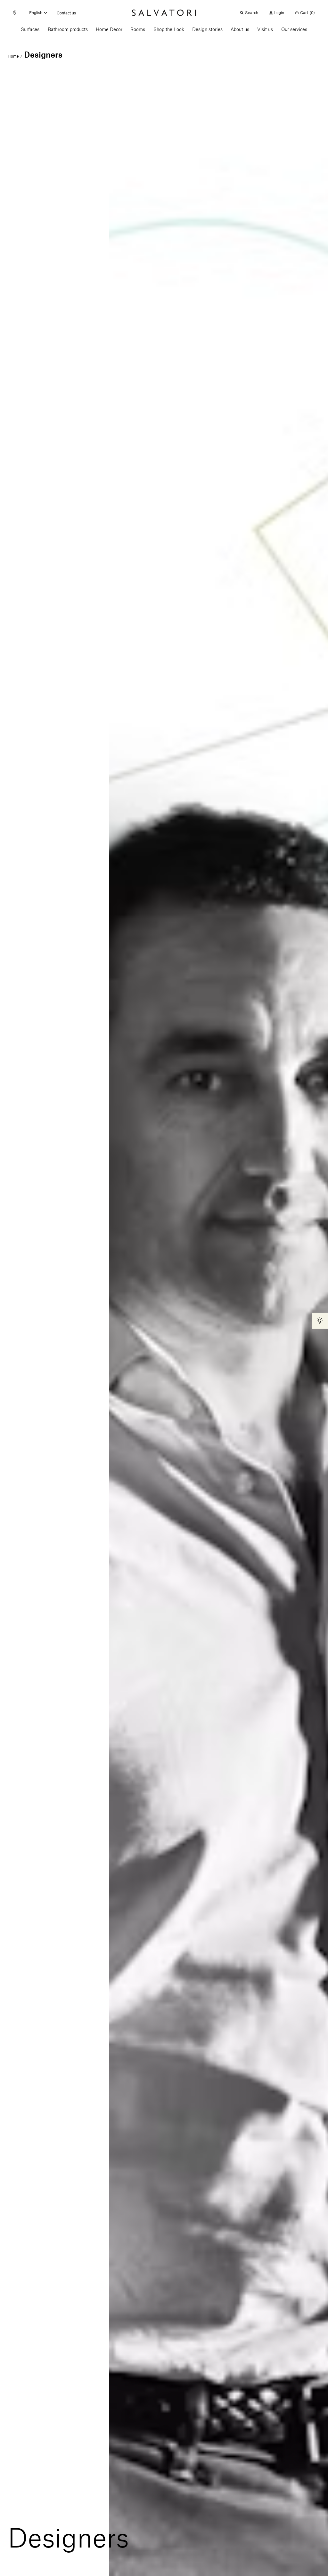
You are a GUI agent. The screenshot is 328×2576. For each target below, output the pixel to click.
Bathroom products (68, 30)
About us (240, 30)
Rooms (138, 30)
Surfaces (30, 30)
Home (13, 56)
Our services (294, 30)
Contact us (66, 13)
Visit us (265, 30)
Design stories (207, 30)
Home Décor (109, 30)
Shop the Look (169, 30)
